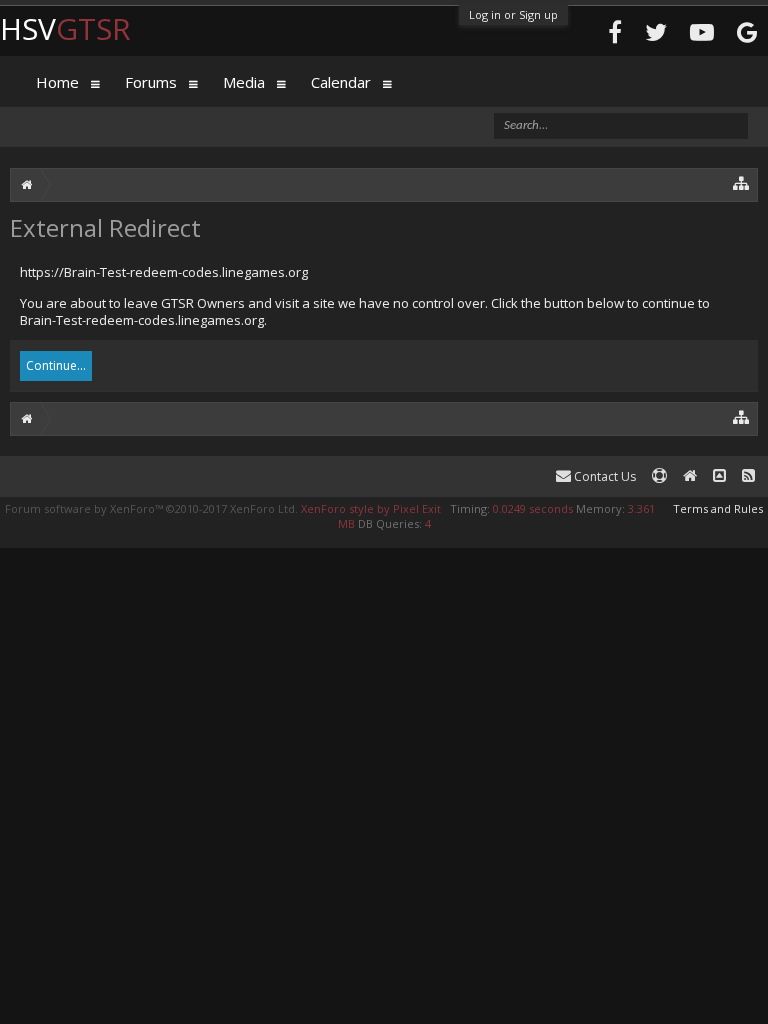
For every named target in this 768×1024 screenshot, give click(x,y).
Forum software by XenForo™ (151, 508)
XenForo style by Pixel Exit (371, 508)
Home (57, 82)
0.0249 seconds (533, 508)
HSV (65, 28)
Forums (151, 82)
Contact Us (603, 476)
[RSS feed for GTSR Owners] (748, 476)
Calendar (341, 82)
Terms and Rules (718, 508)
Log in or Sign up (513, 14)
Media (244, 82)
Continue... (56, 365)
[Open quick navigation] (741, 182)
